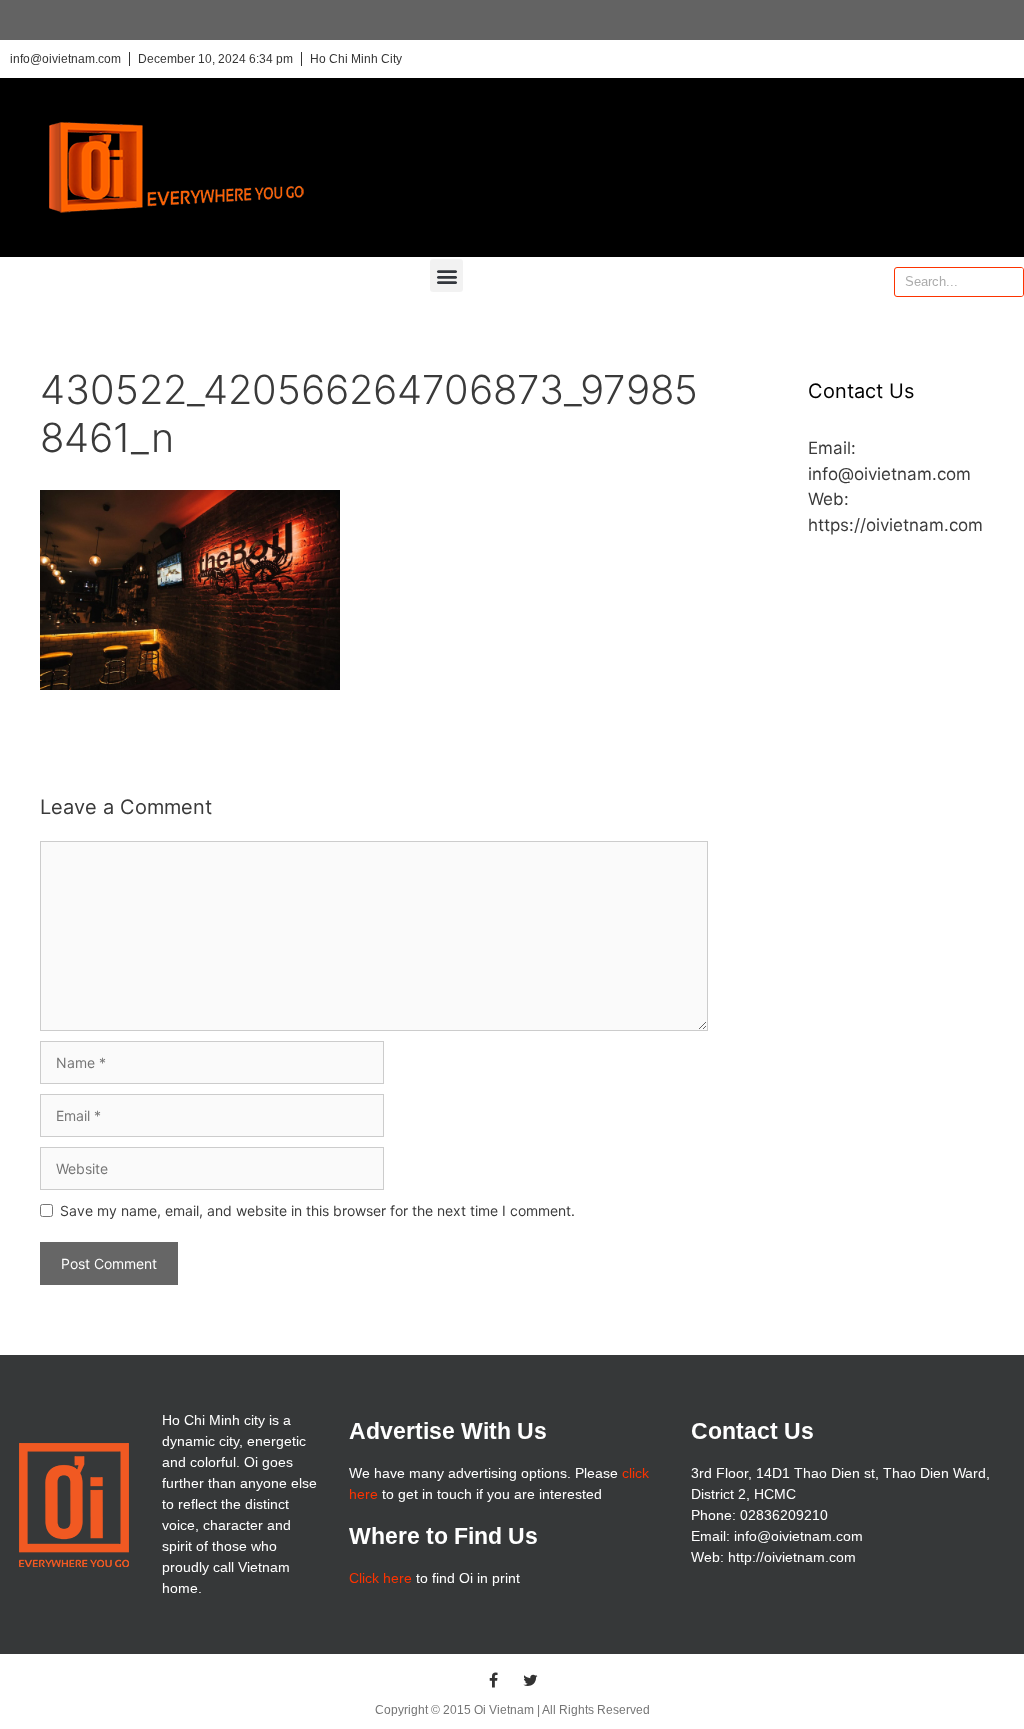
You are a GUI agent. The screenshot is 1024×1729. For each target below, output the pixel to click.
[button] (446, 275)
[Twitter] (531, 1680)
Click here (380, 1578)
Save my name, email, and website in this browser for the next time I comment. (317, 1210)
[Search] (1008, 282)
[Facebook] (494, 1680)
